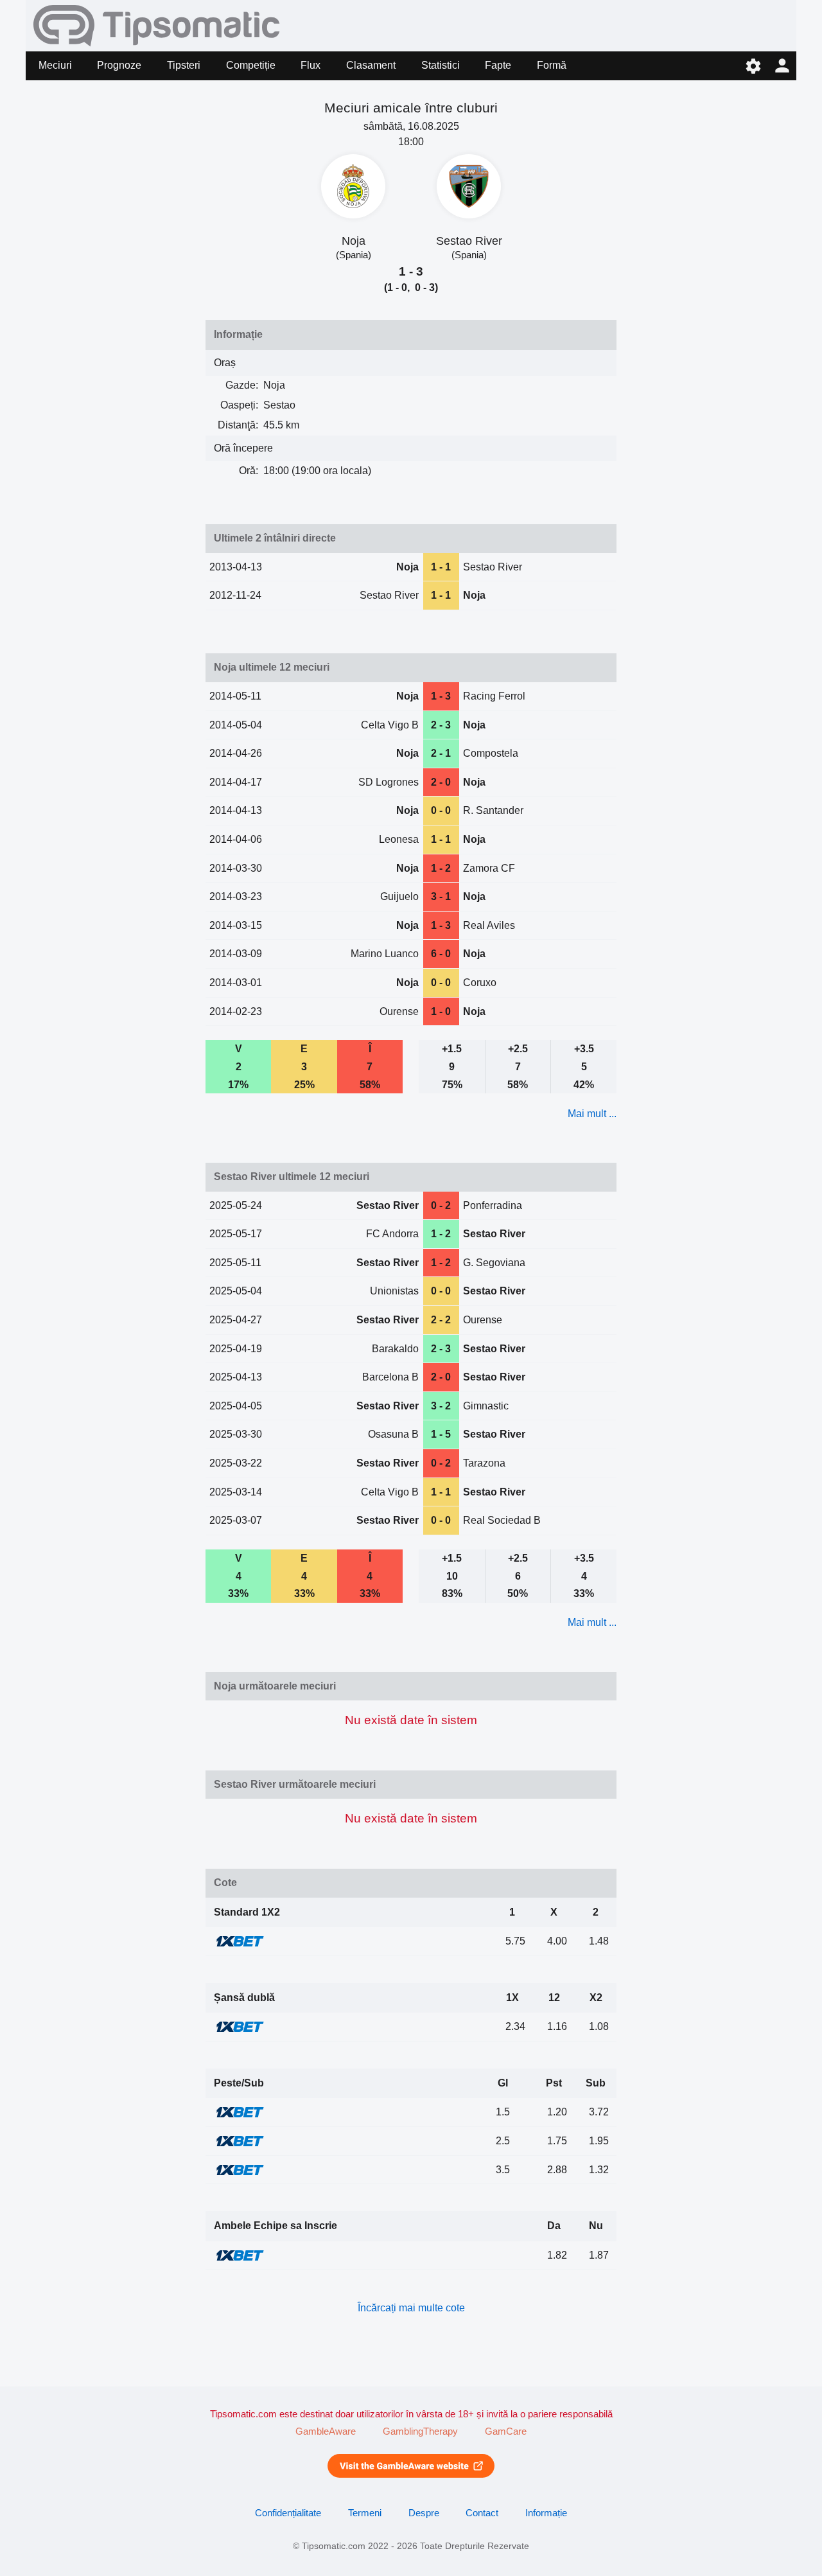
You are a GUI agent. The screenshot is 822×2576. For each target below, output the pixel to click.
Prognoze (119, 65)
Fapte (498, 65)
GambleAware (326, 2431)
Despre (424, 2513)
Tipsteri (184, 65)
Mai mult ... (592, 1114)
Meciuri (55, 65)
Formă (552, 65)
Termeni (365, 2513)
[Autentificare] (782, 66)
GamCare (506, 2431)
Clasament (371, 65)
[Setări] (753, 66)
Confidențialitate (288, 2513)
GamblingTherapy (420, 2431)
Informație (546, 2513)
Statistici (441, 65)
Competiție (251, 65)
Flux (310, 65)
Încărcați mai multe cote (411, 2308)
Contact (482, 2513)
